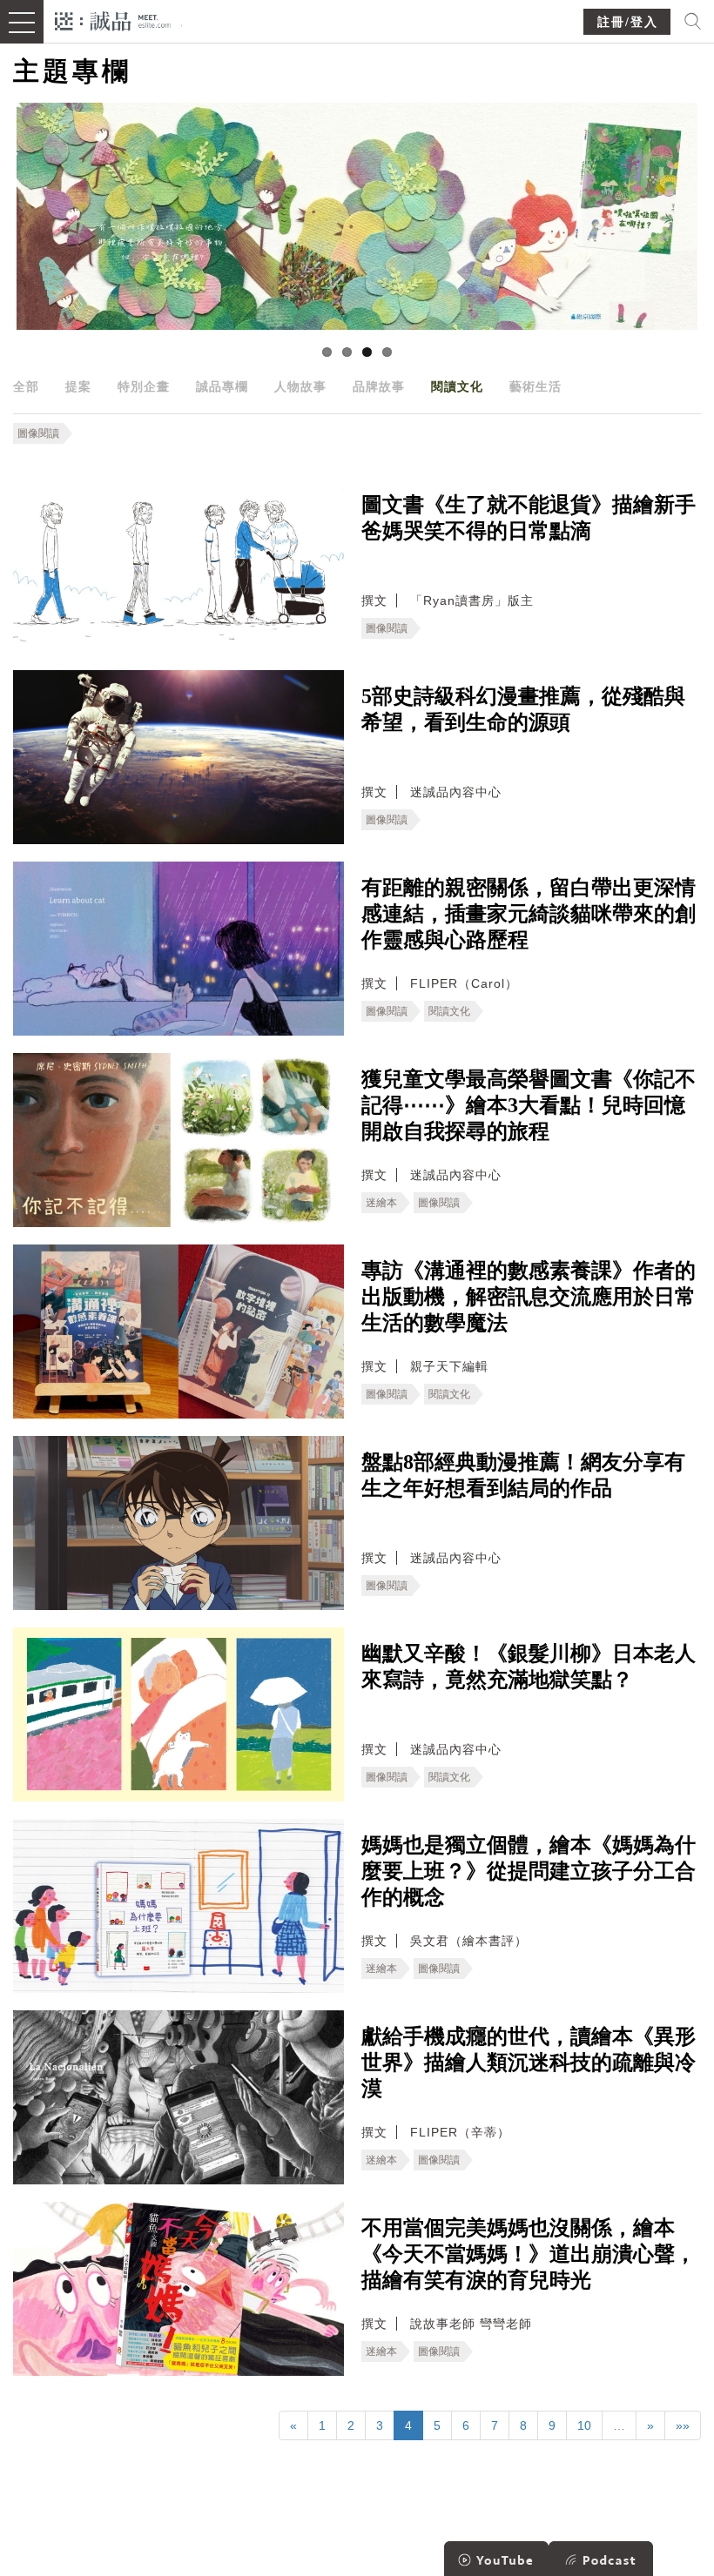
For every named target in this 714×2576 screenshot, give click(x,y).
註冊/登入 (628, 22)
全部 (26, 386)
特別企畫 (144, 386)
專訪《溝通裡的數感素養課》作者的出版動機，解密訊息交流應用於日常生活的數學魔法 (529, 1297)
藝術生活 (535, 386)
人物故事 (300, 386)
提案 (78, 386)
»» (683, 2425)
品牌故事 (379, 386)
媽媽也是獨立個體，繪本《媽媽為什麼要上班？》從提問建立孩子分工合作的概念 (529, 1871)
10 (584, 2425)
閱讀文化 (457, 386)
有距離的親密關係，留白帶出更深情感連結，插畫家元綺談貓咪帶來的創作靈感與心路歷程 (529, 914)
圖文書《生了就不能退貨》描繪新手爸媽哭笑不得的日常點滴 (529, 518)
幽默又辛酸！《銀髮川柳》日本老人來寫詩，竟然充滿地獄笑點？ (529, 1667)
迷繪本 (381, 1203)
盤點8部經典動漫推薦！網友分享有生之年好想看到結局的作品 (523, 1475)
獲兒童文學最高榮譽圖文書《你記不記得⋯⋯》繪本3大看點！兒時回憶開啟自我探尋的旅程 (529, 1105)
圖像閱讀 (38, 433)
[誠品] (113, 20)
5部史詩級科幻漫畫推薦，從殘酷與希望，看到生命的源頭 (523, 709)
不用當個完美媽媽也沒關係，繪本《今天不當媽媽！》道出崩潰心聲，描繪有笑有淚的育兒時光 (529, 2254)
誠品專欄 (222, 386)
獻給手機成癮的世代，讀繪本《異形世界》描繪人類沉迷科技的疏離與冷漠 (529, 2063)
